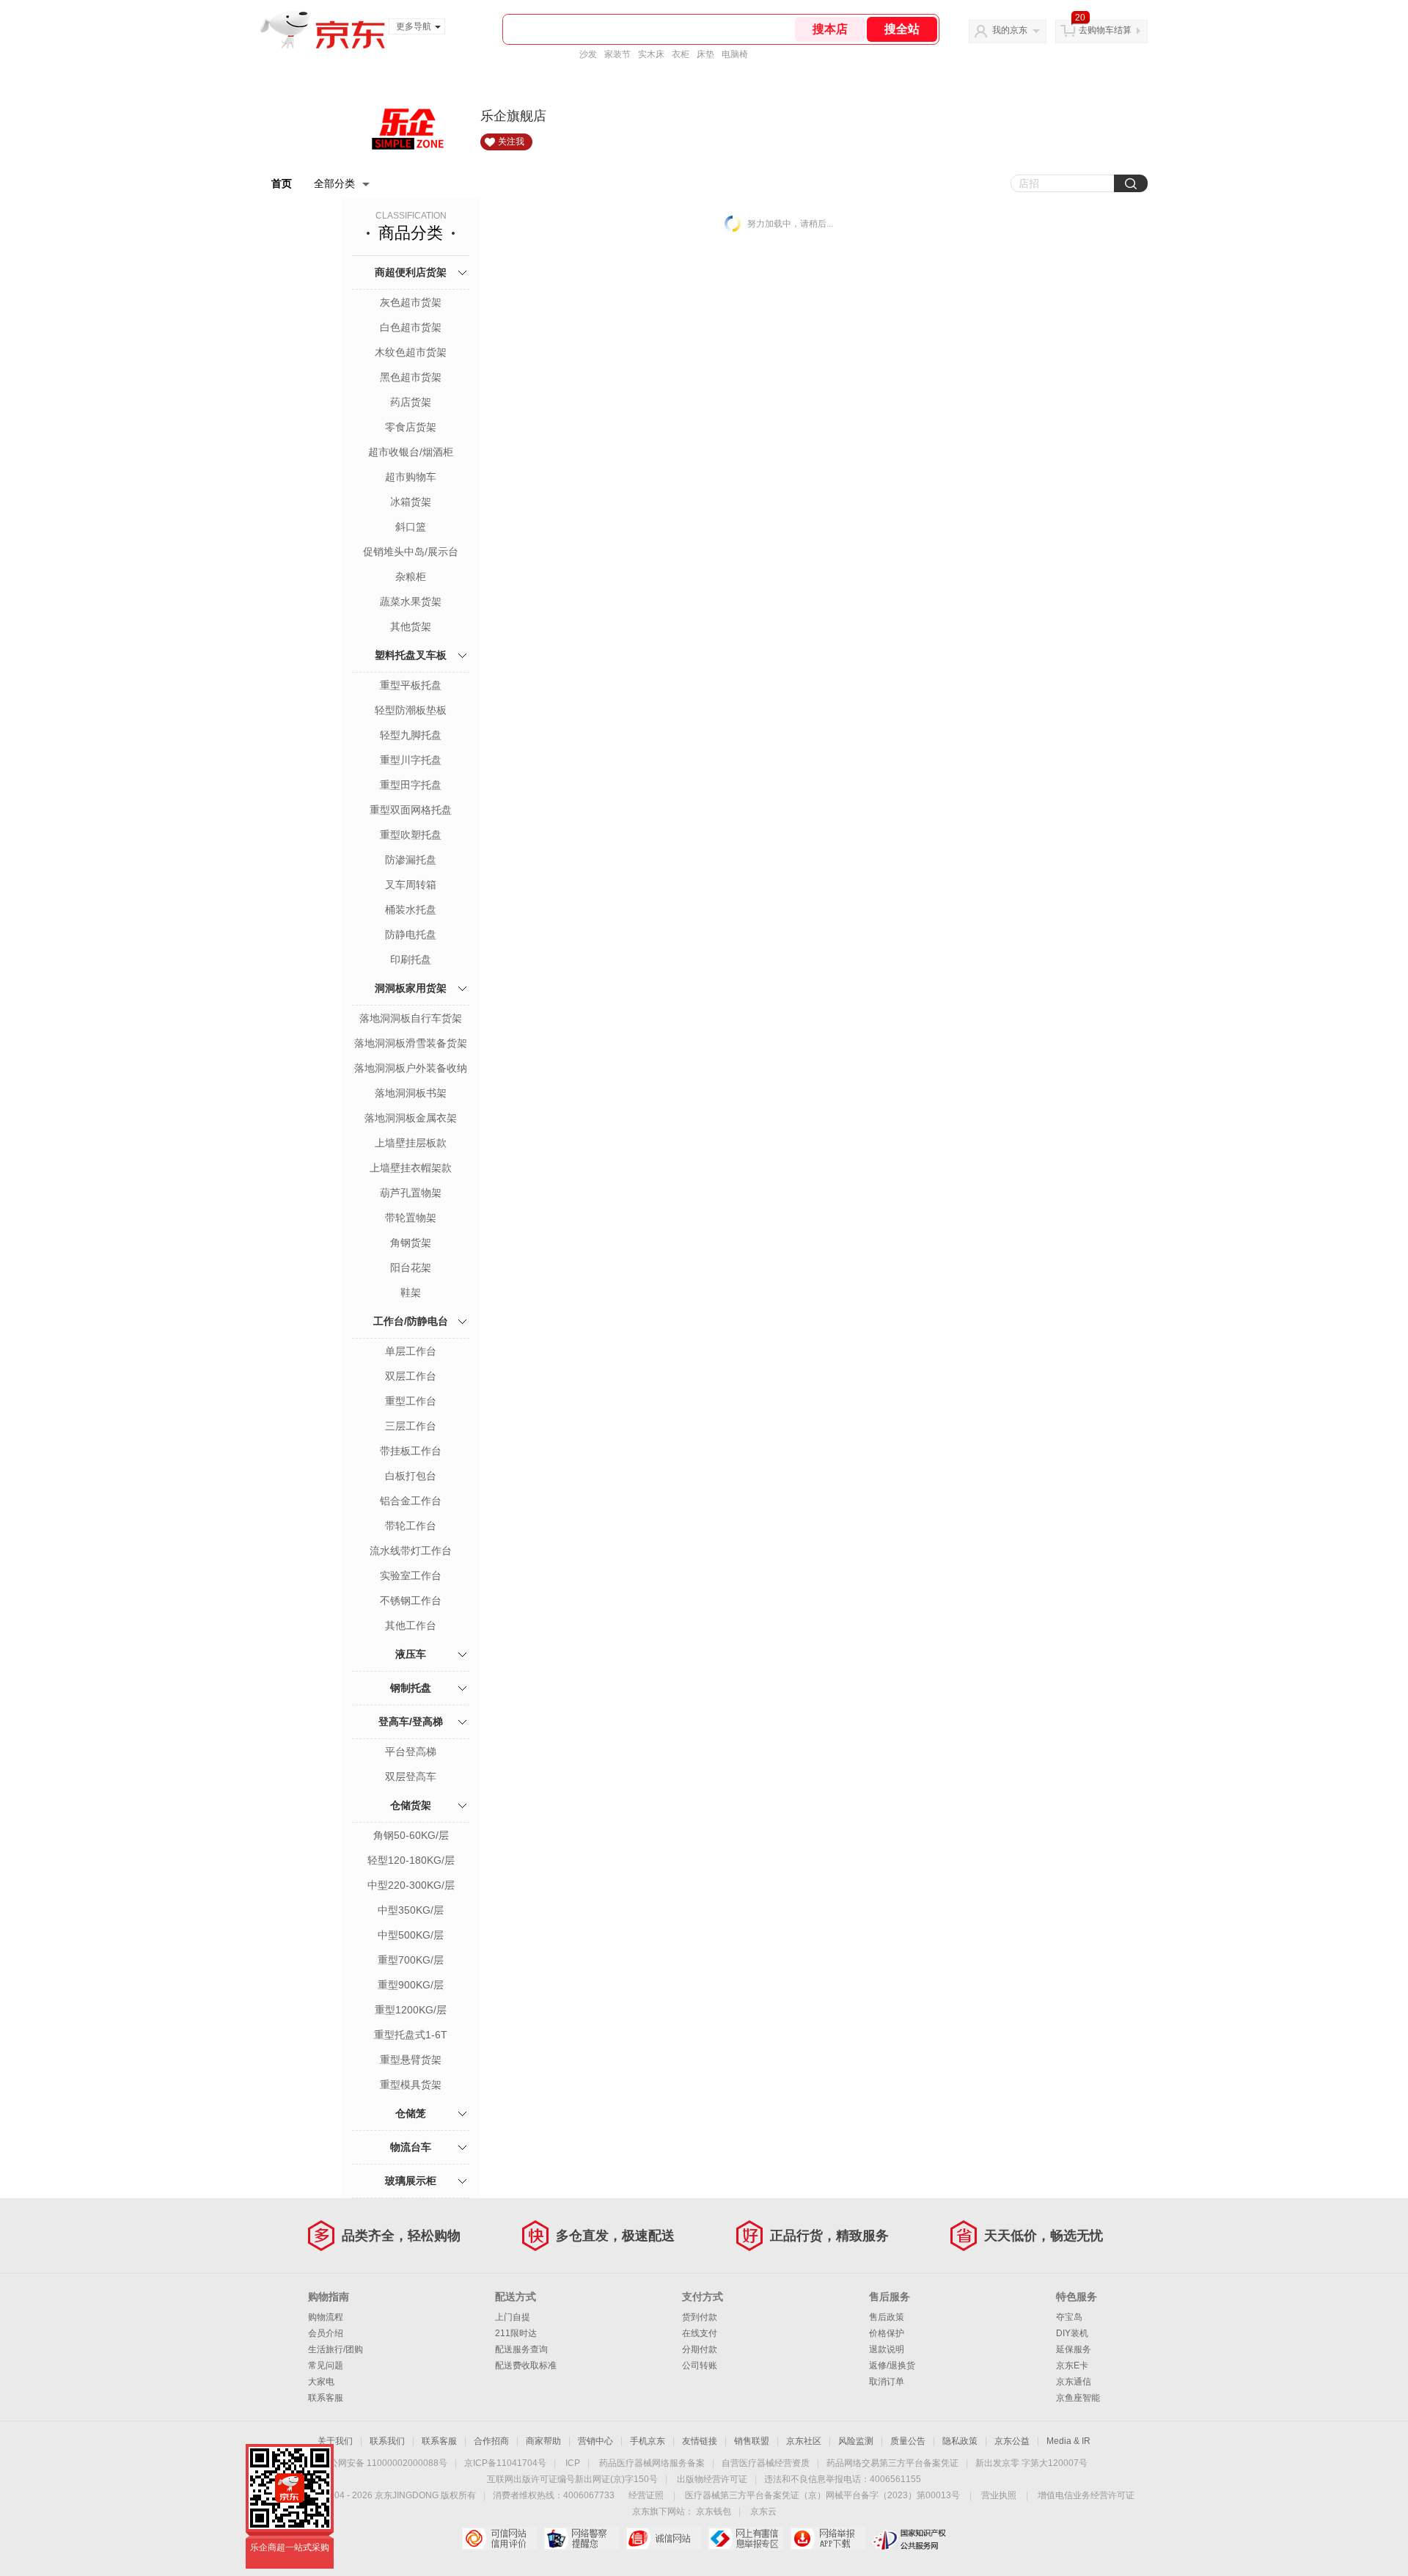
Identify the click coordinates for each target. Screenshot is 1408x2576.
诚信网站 (663, 2539)
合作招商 (491, 2441)
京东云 (763, 2511)
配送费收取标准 (526, 2365)
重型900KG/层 (411, 1985)
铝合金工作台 (411, 1501)
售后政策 (887, 2317)
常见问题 (326, 2365)
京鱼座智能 (1078, 2398)
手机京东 (648, 2441)
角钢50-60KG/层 (411, 1835)
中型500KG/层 (411, 1935)
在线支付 (700, 2333)
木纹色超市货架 (411, 352)
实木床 (651, 54)
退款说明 (887, 2349)
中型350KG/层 (411, 1910)
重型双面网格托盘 (411, 810)
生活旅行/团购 (335, 2349)
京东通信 (1074, 2382)
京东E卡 (1072, 2365)
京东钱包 (714, 2511)
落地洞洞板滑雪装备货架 (411, 1043)
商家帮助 (543, 2441)
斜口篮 (411, 527)
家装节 (617, 54)
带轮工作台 (411, 1526)
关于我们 (335, 2441)
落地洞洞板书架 (411, 1093)
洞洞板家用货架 (411, 988)
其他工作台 (411, 1625)
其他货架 (411, 626)
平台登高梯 (411, 1752)
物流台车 (411, 2147)
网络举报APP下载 (828, 2539)
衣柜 (681, 54)
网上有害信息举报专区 (745, 2539)
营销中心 (595, 2441)
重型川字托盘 (411, 760)
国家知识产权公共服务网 (910, 2539)
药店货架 (411, 402)
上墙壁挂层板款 (411, 1143)
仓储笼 (411, 2113)
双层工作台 (411, 1376)
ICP (573, 2463)
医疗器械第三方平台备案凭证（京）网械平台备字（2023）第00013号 (822, 2495)
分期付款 (700, 2349)
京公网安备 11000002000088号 (384, 2463)
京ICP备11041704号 (505, 2463)
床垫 (705, 54)
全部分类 (334, 183)
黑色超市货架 (411, 377)
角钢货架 (411, 1243)
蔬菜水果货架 (411, 601)
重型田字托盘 (411, 785)
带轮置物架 (411, 1218)
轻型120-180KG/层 (411, 1860)
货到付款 (700, 2317)
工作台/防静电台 (411, 1321)
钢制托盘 (411, 1688)
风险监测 (856, 2441)
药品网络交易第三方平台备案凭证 (892, 2463)
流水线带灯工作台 (411, 1551)
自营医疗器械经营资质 (766, 2463)
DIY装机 (1072, 2333)
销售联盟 (752, 2441)
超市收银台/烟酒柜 (411, 452)
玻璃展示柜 (411, 2181)
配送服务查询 (521, 2349)
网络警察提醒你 (581, 2539)
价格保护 (887, 2333)
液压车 (411, 1654)
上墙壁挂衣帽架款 (411, 1168)
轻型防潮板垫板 (411, 710)
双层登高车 (411, 1777)
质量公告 (908, 2441)
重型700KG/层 (411, 1960)
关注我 (511, 142)
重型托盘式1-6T (411, 2035)
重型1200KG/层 (411, 2010)
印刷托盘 (411, 959)
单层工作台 (411, 1351)
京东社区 (804, 2441)
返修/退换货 (892, 2365)
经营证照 (646, 2495)
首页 (282, 183)
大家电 (321, 2382)
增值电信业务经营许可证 (1086, 2495)
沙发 (588, 54)
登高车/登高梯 (411, 1721)
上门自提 (513, 2317)
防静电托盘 (411, 934)
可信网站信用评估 (499, 2539)
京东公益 (1012, 2441)
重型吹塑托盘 (411, 835)
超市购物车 (411, 477)
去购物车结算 (1105, 30)
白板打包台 (411, 1476)
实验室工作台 (411, 1576)
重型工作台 (411, 1401)
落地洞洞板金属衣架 (411, 1118)
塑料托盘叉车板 (411, 655)
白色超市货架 (411, 327)
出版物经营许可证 (712, 2479)
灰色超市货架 (411, 302)
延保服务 (1074, 2349)
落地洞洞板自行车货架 (411, 1018)
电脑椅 (735, 54)
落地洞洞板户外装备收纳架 (411, 1069)
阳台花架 (411, 1267)
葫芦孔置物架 (411, 1193)
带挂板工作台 (411, 1451)
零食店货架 (411, 427)
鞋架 (411, 1292)
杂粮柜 (411, 577)
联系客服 (326, 2398)
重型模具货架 (411, 2085)
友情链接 (700, 2441)
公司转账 (700, 2365)
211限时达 (516, 2333)
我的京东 (1010, 30)
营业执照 (999, 2495)
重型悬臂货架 (411, 2060)
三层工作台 (411, 1426)
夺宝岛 (1069, 2317)
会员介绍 (326, 2333)
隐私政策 (960, 2441)
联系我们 (387, 2441)
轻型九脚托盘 (411, 735)
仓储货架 (411, 1805)
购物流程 (326, 2317)
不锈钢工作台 (411, 1600)
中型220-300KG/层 (411, 1885)
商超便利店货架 (411, 272)
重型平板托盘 (411, 685)
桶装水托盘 (411, 910)
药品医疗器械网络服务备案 (652, 2463)
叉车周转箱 (411, 885)
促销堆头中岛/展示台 (411, 552)
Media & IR (1068, 2441)
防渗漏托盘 (411, 860)
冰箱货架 (411, 502)
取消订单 (887, 2382)
